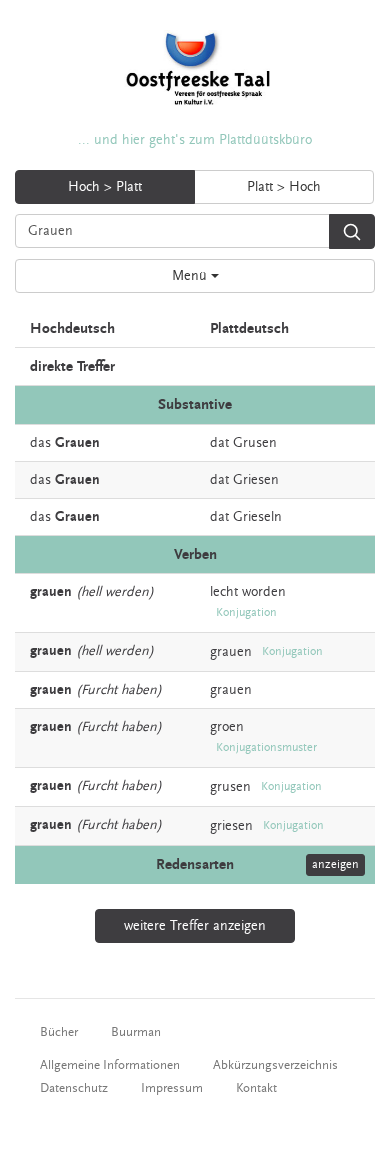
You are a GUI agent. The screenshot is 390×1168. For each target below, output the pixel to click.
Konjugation (246, 612)
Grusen (255, 443)
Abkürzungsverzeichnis (275, 1065)
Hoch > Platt (105, 187)
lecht (224, 592)
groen (227, 727)
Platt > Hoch (284, 187)
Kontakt (256, 1088)
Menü (191, 276)
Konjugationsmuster (266, 747)
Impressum (172, 1088)
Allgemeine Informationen (110, 1065)
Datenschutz (74, 1088)
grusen (230, 787)
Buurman (136, 1032)
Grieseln (257, 517)
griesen (231, 826)
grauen (231, 652)
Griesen (256, 480)
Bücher (59, 1032)
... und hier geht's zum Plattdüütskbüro (195, 140)
